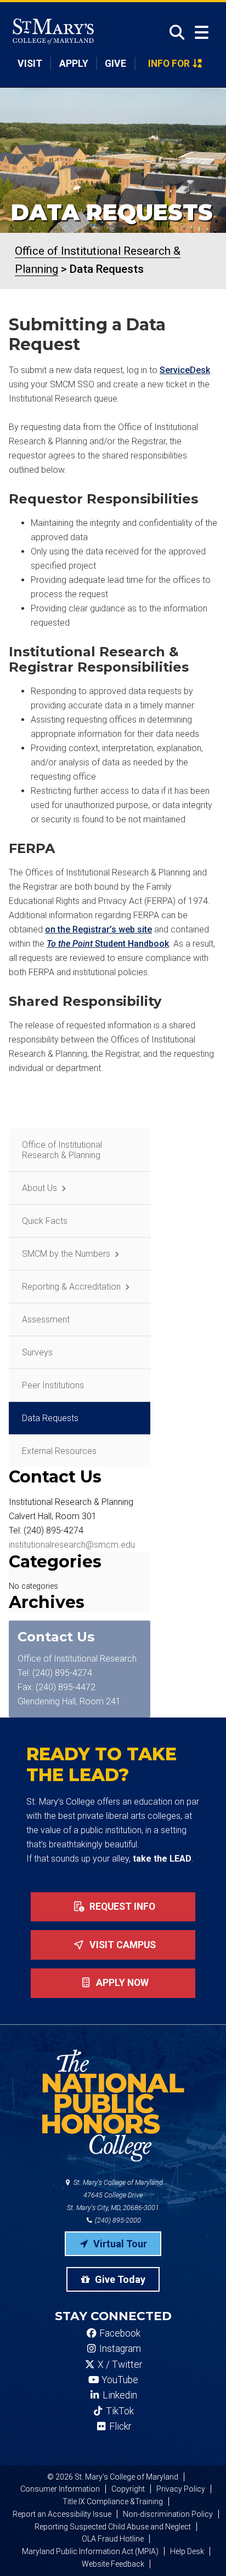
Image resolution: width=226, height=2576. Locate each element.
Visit (30, 64)
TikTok (119, 2411)
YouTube (119, 2380)
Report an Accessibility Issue (62, 2514)
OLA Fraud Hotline (113, 2539)
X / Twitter (119, 2365)
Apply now (121, 1983)
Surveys (37, 1352)
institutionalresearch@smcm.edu (72, 1545)
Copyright (128, 2489)
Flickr (119, 2426)
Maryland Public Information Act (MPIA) (90, 2551)
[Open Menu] (202, 33)
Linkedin (119, 2395)
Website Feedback (113, 2564)
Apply (74, 64)
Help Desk (187, 2551)
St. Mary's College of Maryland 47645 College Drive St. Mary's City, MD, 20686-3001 (115, 2195)
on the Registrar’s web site (98, 929)
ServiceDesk (185, 370)
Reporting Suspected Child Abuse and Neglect (113, 2527)
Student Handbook (108, 944)
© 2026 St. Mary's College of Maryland (113, 2477)
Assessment (46, 1320)
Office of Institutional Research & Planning (62, 1150)
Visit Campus (122, 1945)
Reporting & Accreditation (71, 1287)
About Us (39, 1188)
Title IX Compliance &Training (113, 2501)
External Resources (59, 1451)
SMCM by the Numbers (66, 1254)
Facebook (119, 2333)
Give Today (119, 2279)
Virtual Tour (119, 2244)
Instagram (119, 2349)
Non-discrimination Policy (168, 2514)
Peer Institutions (53, 1385)
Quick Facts (45, 1221)
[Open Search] (174, 32)
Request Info (121, 1907)
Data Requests (50, 1418)
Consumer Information (60, 2489)
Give (115, 64)
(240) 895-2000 (117, 2220)
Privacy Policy (181, 2489)
